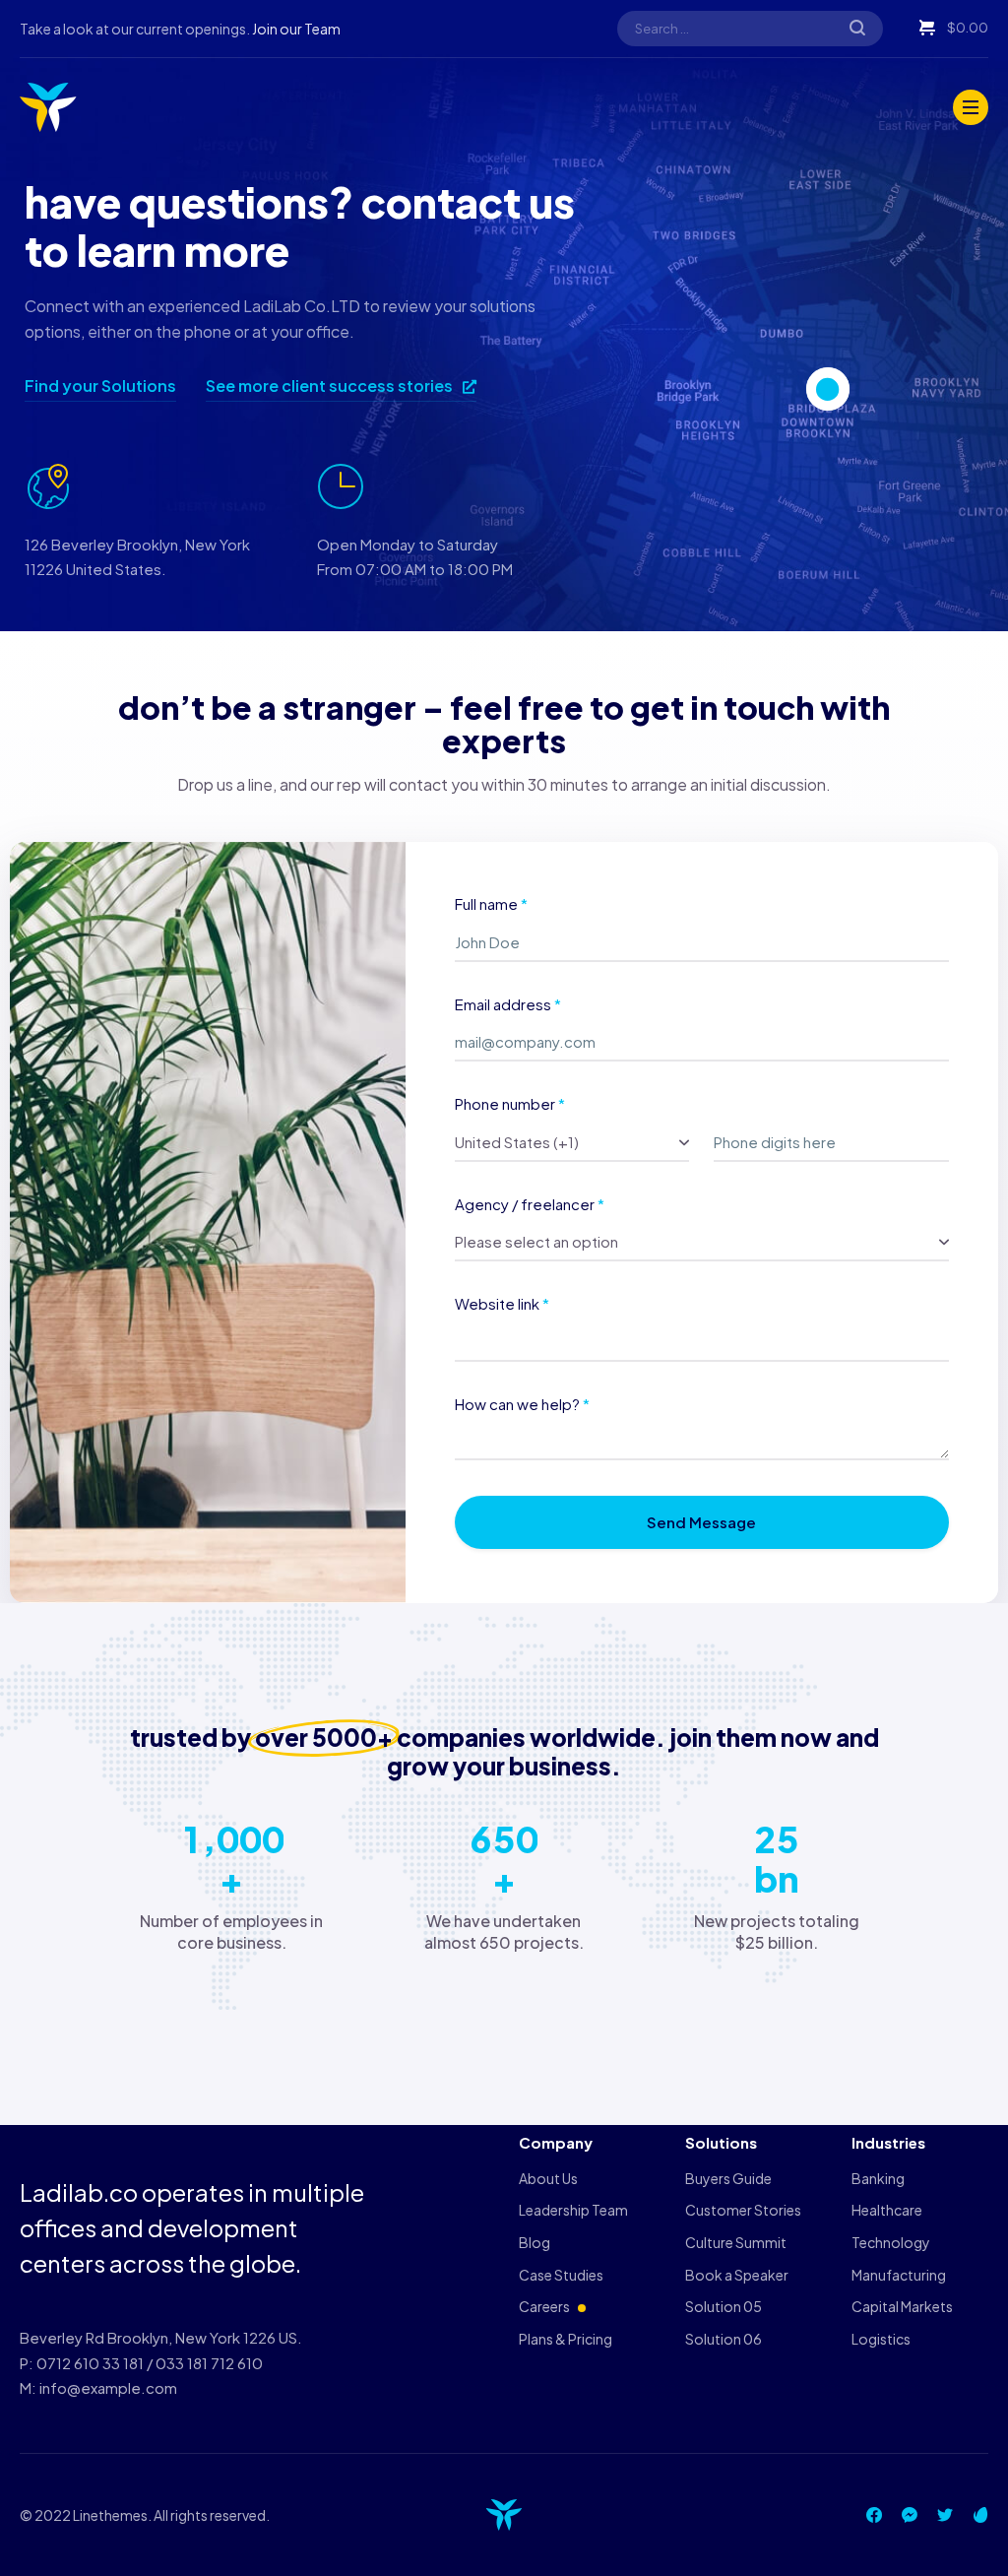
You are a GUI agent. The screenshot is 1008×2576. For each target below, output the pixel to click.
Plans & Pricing (566, 2339)
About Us (548, 2178)
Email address (508, 1004)
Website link (502, 1303)
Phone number (510, 1103)
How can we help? (522, 1404)
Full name (491, 903)
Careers (544, 2306)
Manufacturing (899, 2275)
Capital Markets (902, 2306)
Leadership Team (573, 2210)
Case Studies (561, 2275)
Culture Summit (736, 2242)
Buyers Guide (728, 2178)
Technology (891, 2242)
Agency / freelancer (530, 1204)
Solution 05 (724, 2306)
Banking (878, 2178)
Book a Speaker (737, 2275)
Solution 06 (724, 2339)
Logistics (881, 2339)
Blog (535, 2242)
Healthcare (887, 2210)
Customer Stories (743, 2210)
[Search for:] (750, 27)
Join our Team (296, 29)
